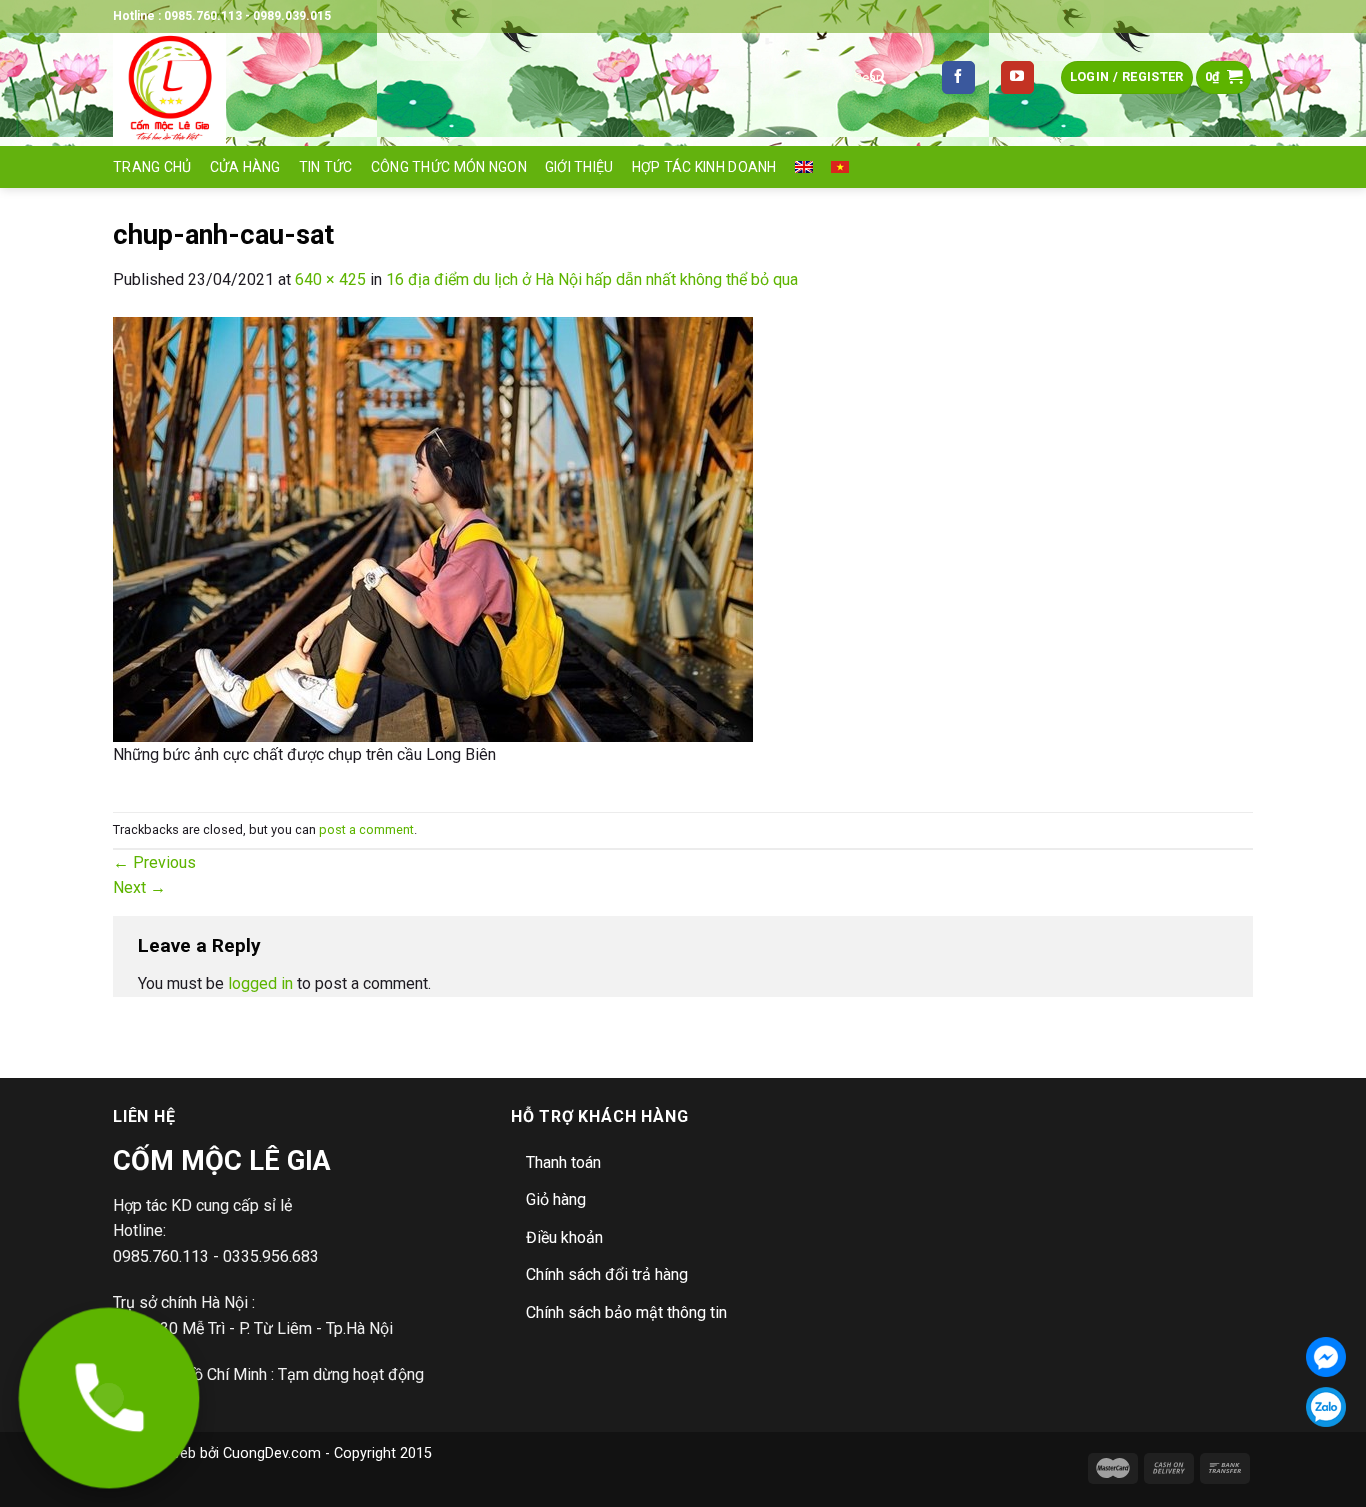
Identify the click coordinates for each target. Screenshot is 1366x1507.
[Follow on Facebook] (958, 78)
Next (139, 887)
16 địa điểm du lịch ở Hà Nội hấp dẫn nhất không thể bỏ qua (592, 279)
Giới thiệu (579, 167)
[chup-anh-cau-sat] (433, 528)
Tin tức (326, 167)
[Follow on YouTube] (1017, 78)
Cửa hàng (245, 167)
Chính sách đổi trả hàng (607, 1274)
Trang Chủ (152, 167)
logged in (260, 983)
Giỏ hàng (556, 1199)
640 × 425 (330, 279)
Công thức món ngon (449, 167)
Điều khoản (564, 1237)
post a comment (366, 829)
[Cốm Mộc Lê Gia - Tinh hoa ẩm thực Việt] (463, 89)
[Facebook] (1326, 1357)
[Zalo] (1326, 1407)
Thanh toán (563, 1162)
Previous (154, 862)
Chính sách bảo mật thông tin (626, 1312)
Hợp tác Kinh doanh (704, 167)
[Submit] (878, 78)
